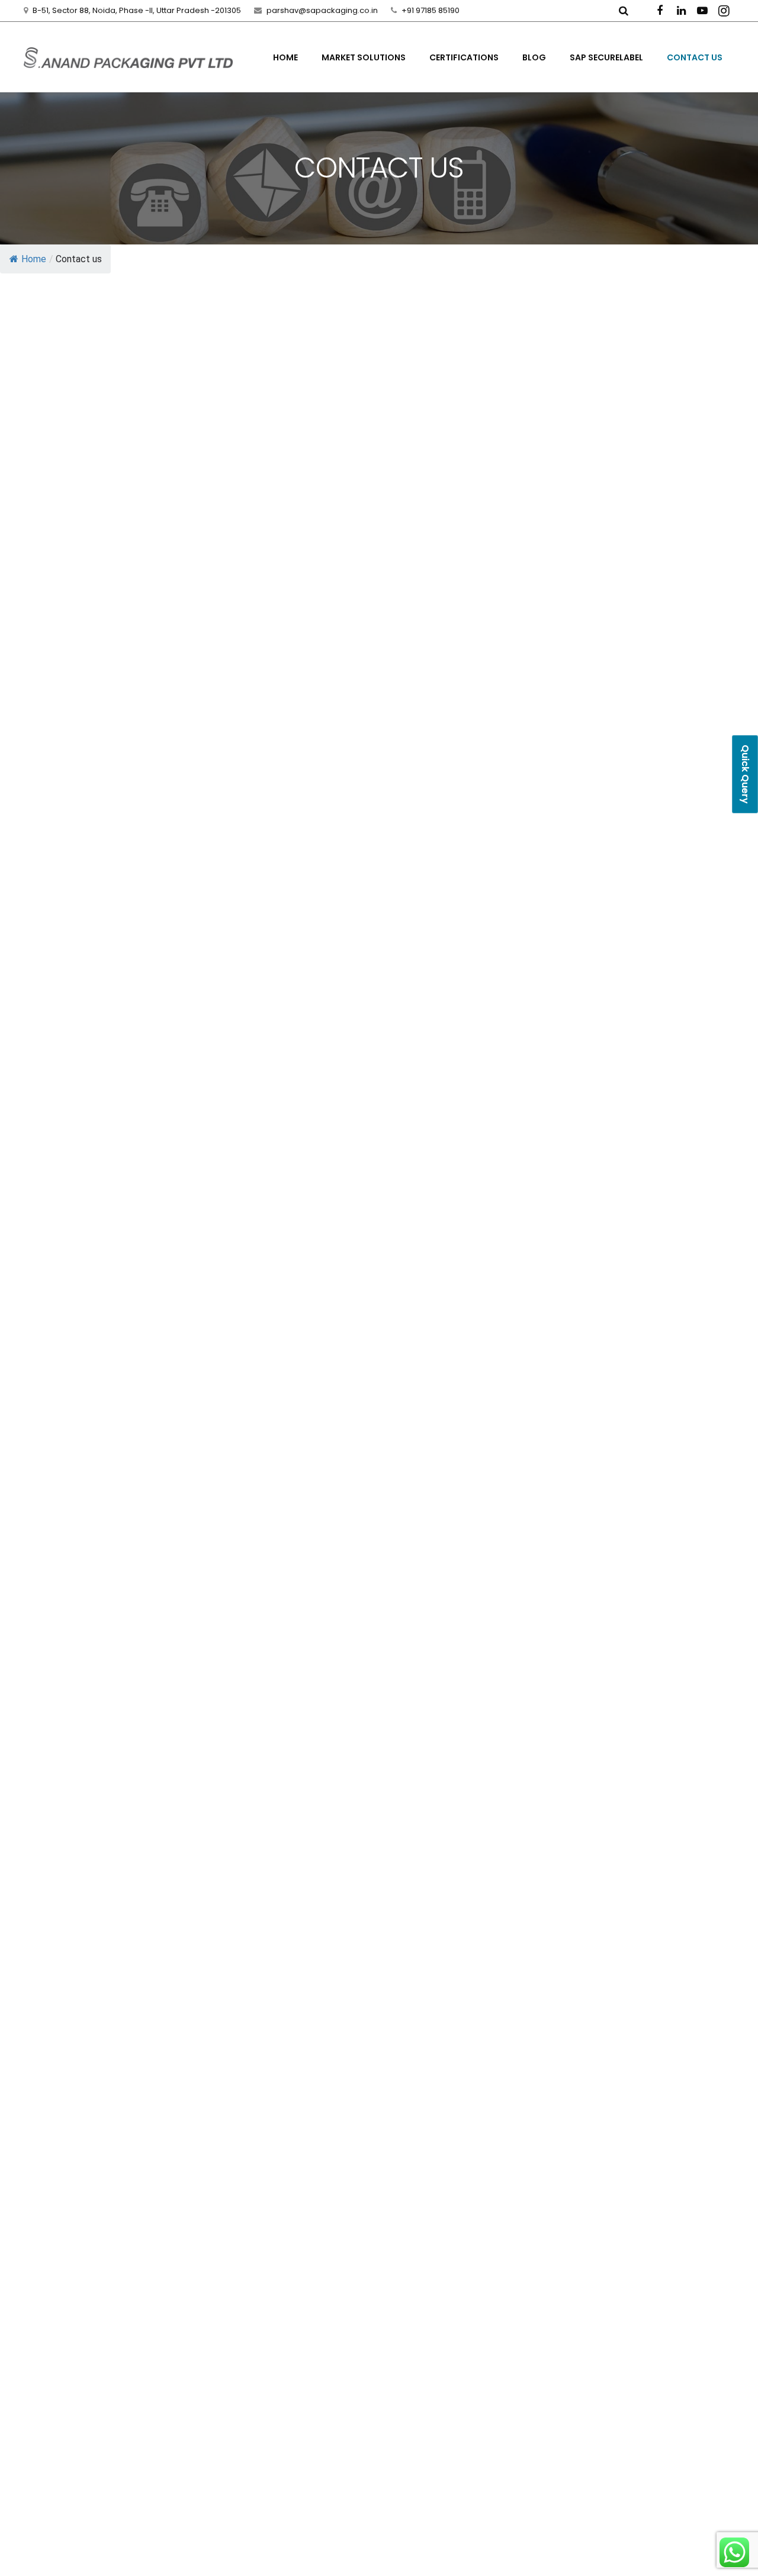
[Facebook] (660, 11)
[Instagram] (724, 11)
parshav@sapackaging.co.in (322, 10)
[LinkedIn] (681, 11)
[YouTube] (702, 11)
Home (34, 259)
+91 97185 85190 (431, 10)
